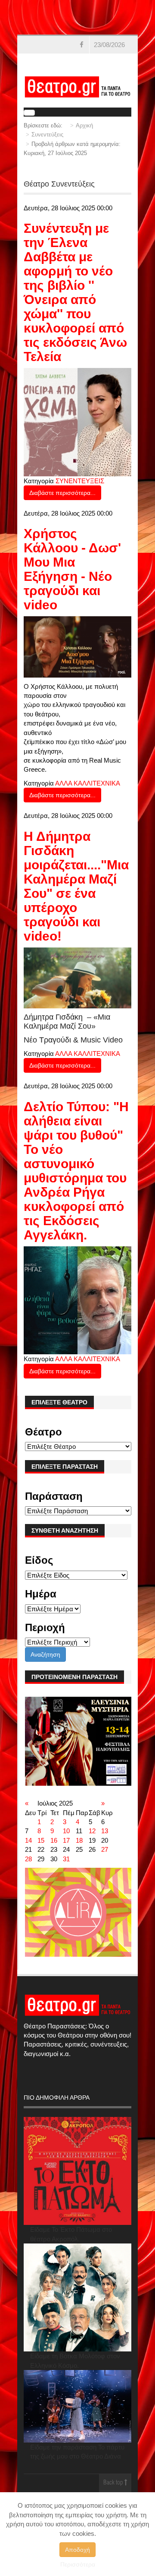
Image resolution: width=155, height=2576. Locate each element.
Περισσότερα (78, 2564)
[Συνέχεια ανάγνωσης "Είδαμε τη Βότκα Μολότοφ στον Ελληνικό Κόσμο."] (78, 2298)
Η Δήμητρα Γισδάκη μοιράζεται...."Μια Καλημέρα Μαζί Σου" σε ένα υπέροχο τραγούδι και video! (76, 886)
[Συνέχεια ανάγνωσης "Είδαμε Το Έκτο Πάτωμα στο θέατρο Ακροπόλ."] (78, 2171)
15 (41, 1840)
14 (28, 1840)
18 (79, 1840)
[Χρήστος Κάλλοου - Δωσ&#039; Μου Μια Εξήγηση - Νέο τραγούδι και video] (78, 646)
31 (66, 1859)
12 (92, 1831)
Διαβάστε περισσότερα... (62, 493)
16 (54, 1840)
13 (105, 1831)
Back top (114, 2483)
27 (105, 1849)
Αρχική (84, 125)
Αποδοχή (77, 2550)
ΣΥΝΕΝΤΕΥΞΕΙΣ (80, 481)
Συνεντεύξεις (47, 135)
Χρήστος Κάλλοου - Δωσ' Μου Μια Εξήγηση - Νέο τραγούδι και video (72, 569)
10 (66, 1831)
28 (28, 1859)
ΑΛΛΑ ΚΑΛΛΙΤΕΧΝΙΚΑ (88, 783)
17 (66, 1840)
